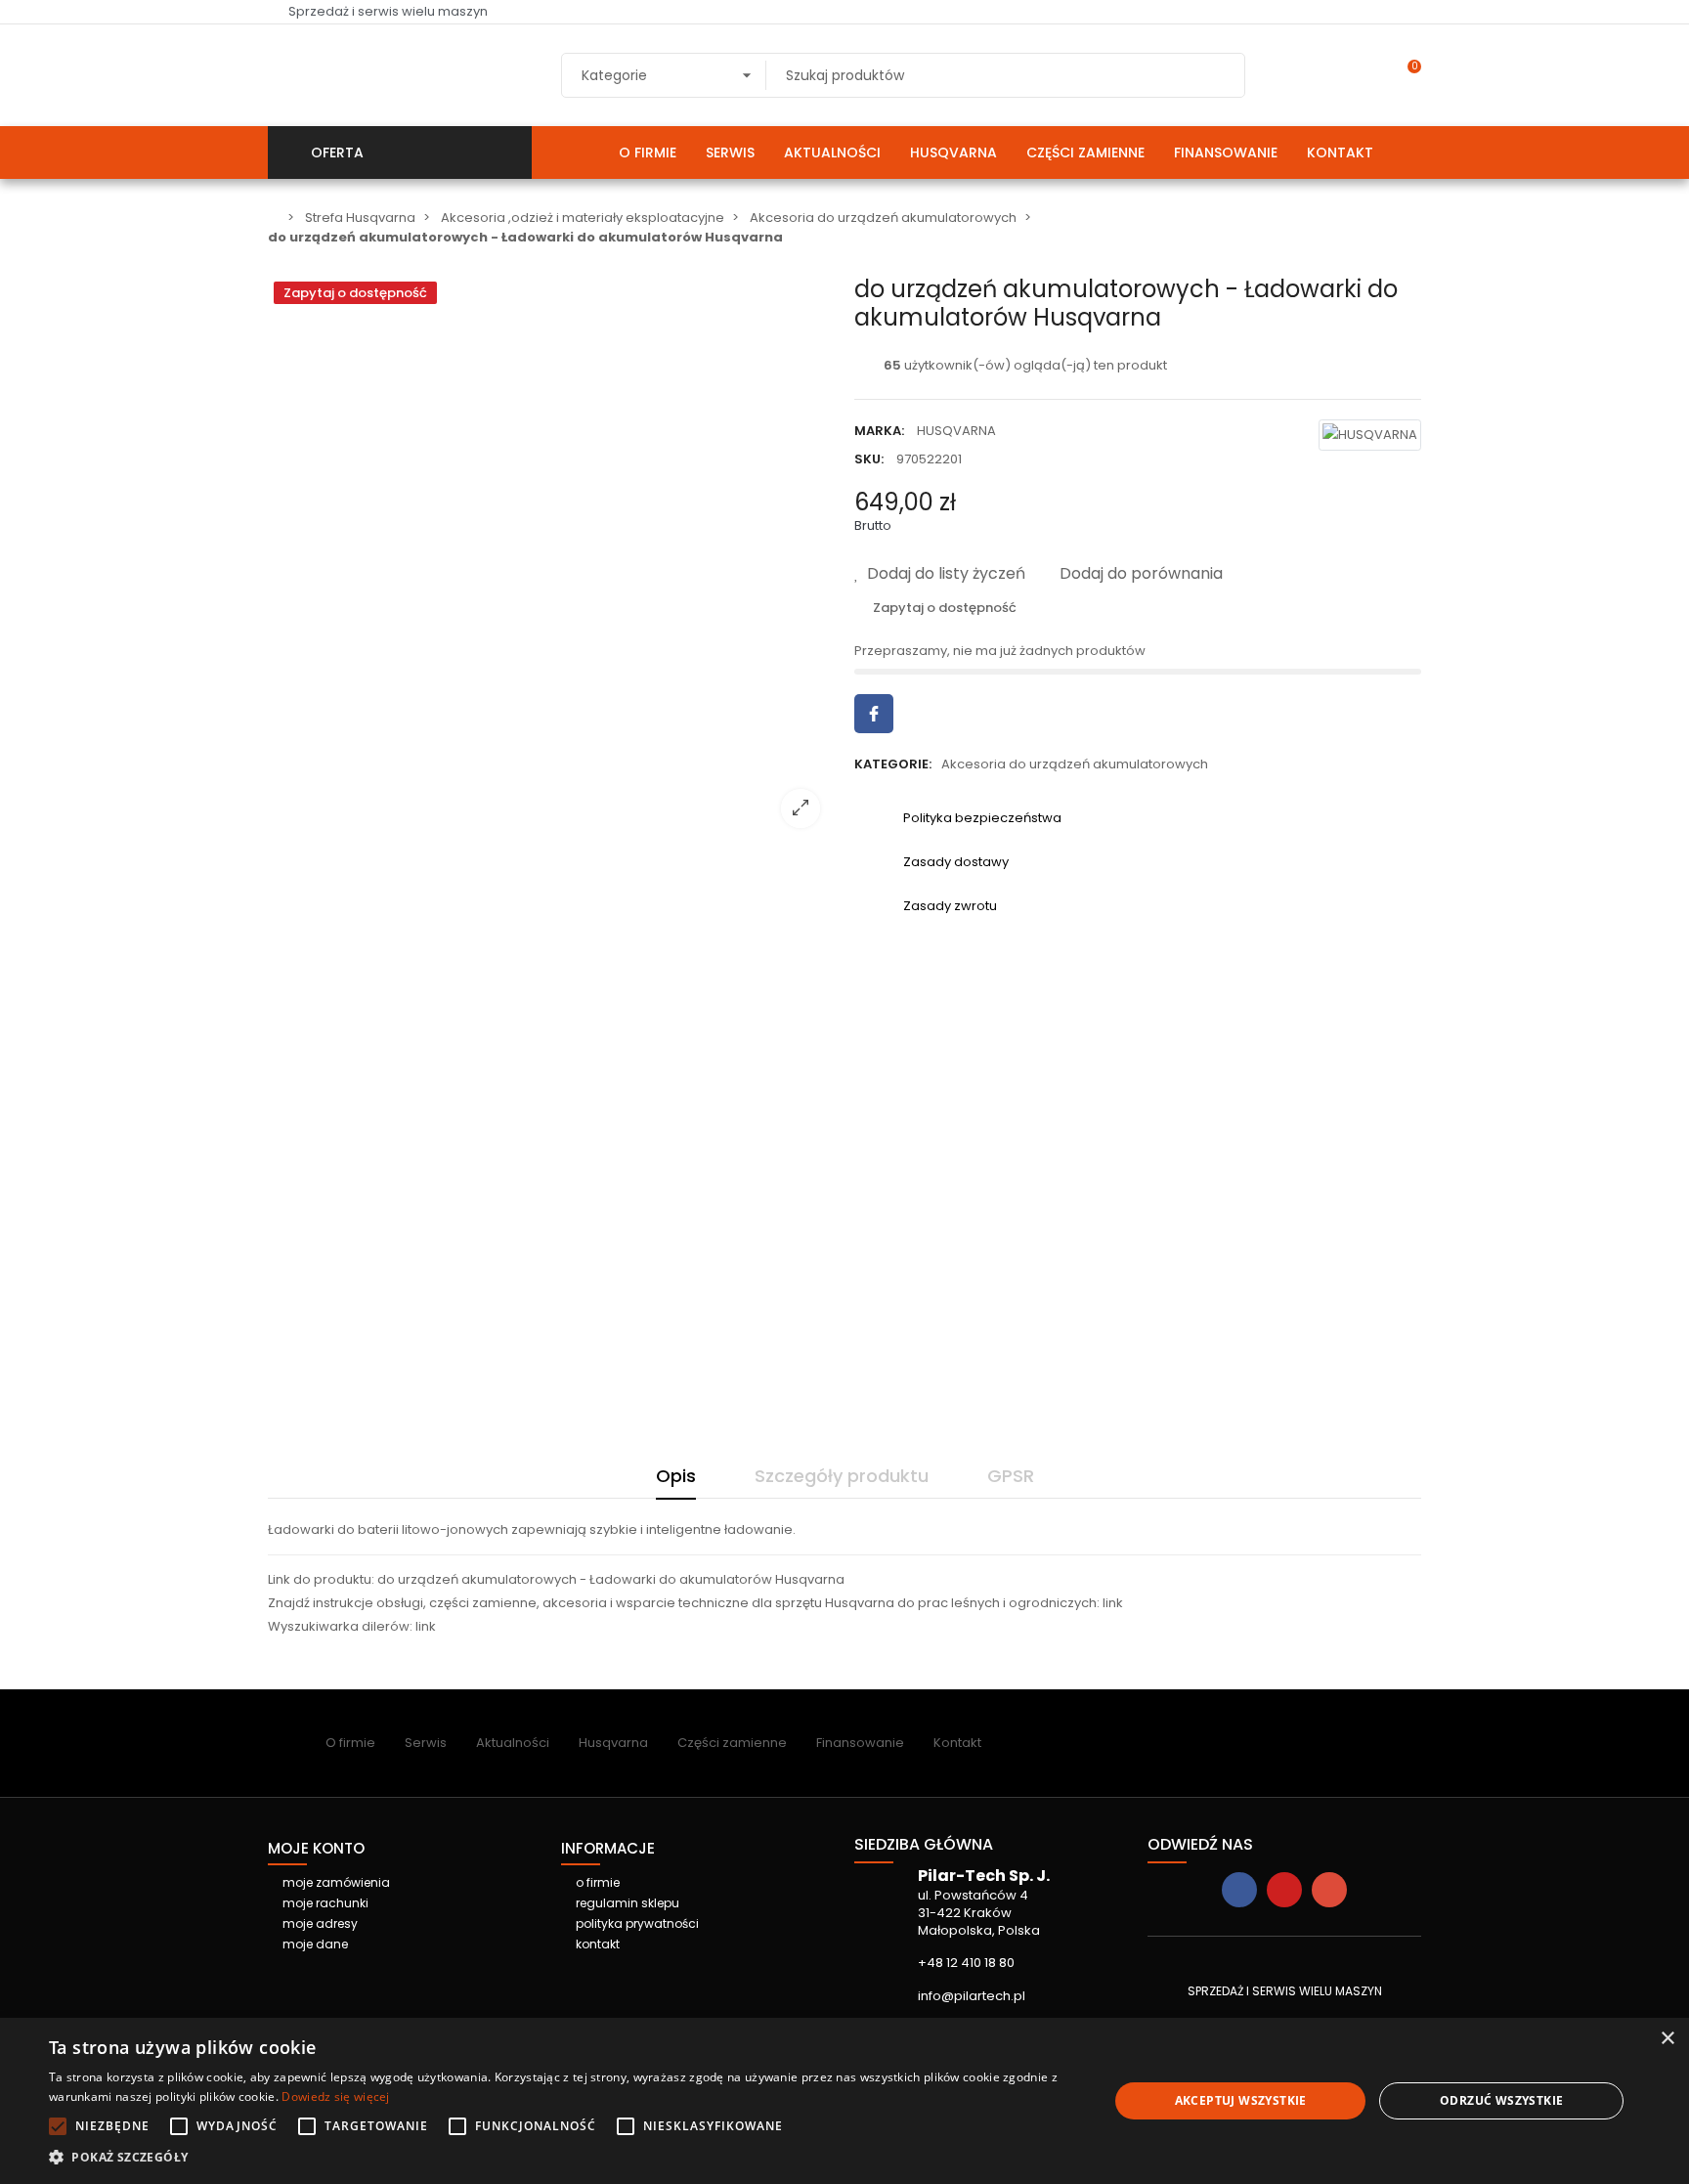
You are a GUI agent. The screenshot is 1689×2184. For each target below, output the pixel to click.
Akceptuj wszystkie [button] (1241, 2100)
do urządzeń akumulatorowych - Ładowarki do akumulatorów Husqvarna (611, 1579)
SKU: (869, 459)
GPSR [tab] (1011, 1476)
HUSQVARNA (956, 431)
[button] (563, 2158)
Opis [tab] (676, 1476)
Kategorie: (893, 764)
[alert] (844, 2101)
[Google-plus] (1329, 1890)
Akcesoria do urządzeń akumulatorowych (1075, 764)
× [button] (1667, 2039)
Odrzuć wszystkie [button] (1501, 2100)
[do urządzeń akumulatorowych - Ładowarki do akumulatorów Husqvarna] (551, 830)
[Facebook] (1239, 1890)
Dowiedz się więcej (335, 2097)
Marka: (879, 431)
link (1113, 1603)
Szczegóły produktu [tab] (842, 1476)
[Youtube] (1284, 1890)
